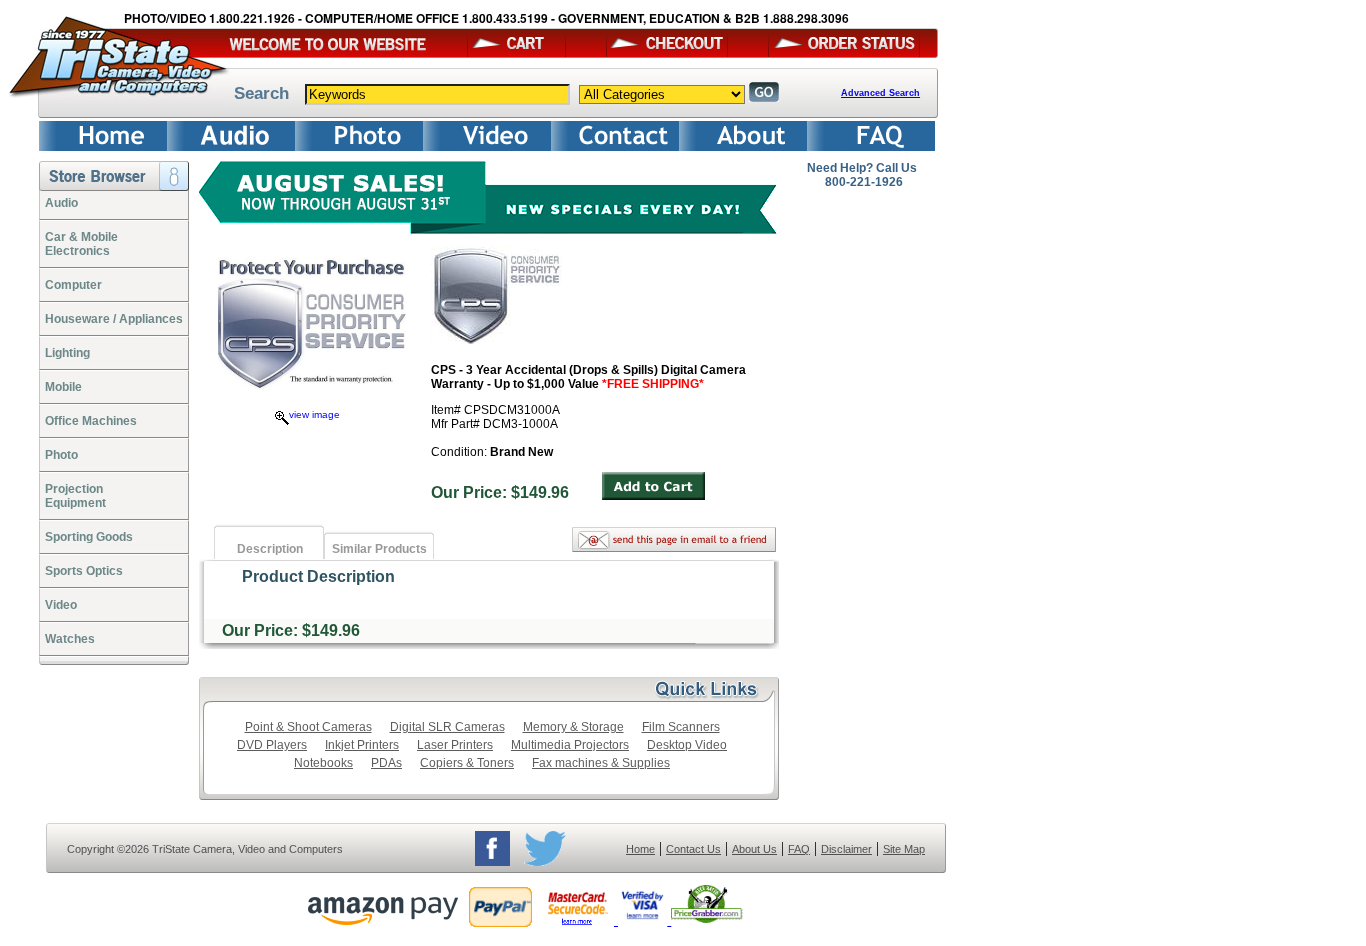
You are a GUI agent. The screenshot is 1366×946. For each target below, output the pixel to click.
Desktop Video (687, 745)
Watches (70, 639)
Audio (61, 203)
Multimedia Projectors (570, 745)
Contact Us (693, 849)
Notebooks (323, 763)
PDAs (386, 763)
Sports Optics (84, 571)
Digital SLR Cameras (447, 727)
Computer (73, 285)
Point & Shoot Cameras (308, 727)
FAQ (799, 849)
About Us (754, 849)
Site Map (904, 849)
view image (314, 414)
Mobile (63, 387)
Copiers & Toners (467, 763)
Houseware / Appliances (114, 319)
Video (61, 605)
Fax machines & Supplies (601, 763)
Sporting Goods (89, 537)
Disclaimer (846, 849)
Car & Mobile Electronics (81, 244)
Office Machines (91, 421)
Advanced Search (880, 93)
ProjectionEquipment (75, 496)
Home (640, 849)
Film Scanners (681, 727)
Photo (61, 455)
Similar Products (379, 549)
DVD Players (272, 745)
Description (270, 549)
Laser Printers (455, 745)
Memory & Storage (573, 727)
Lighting (67, 353)
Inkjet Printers (362, 745)
